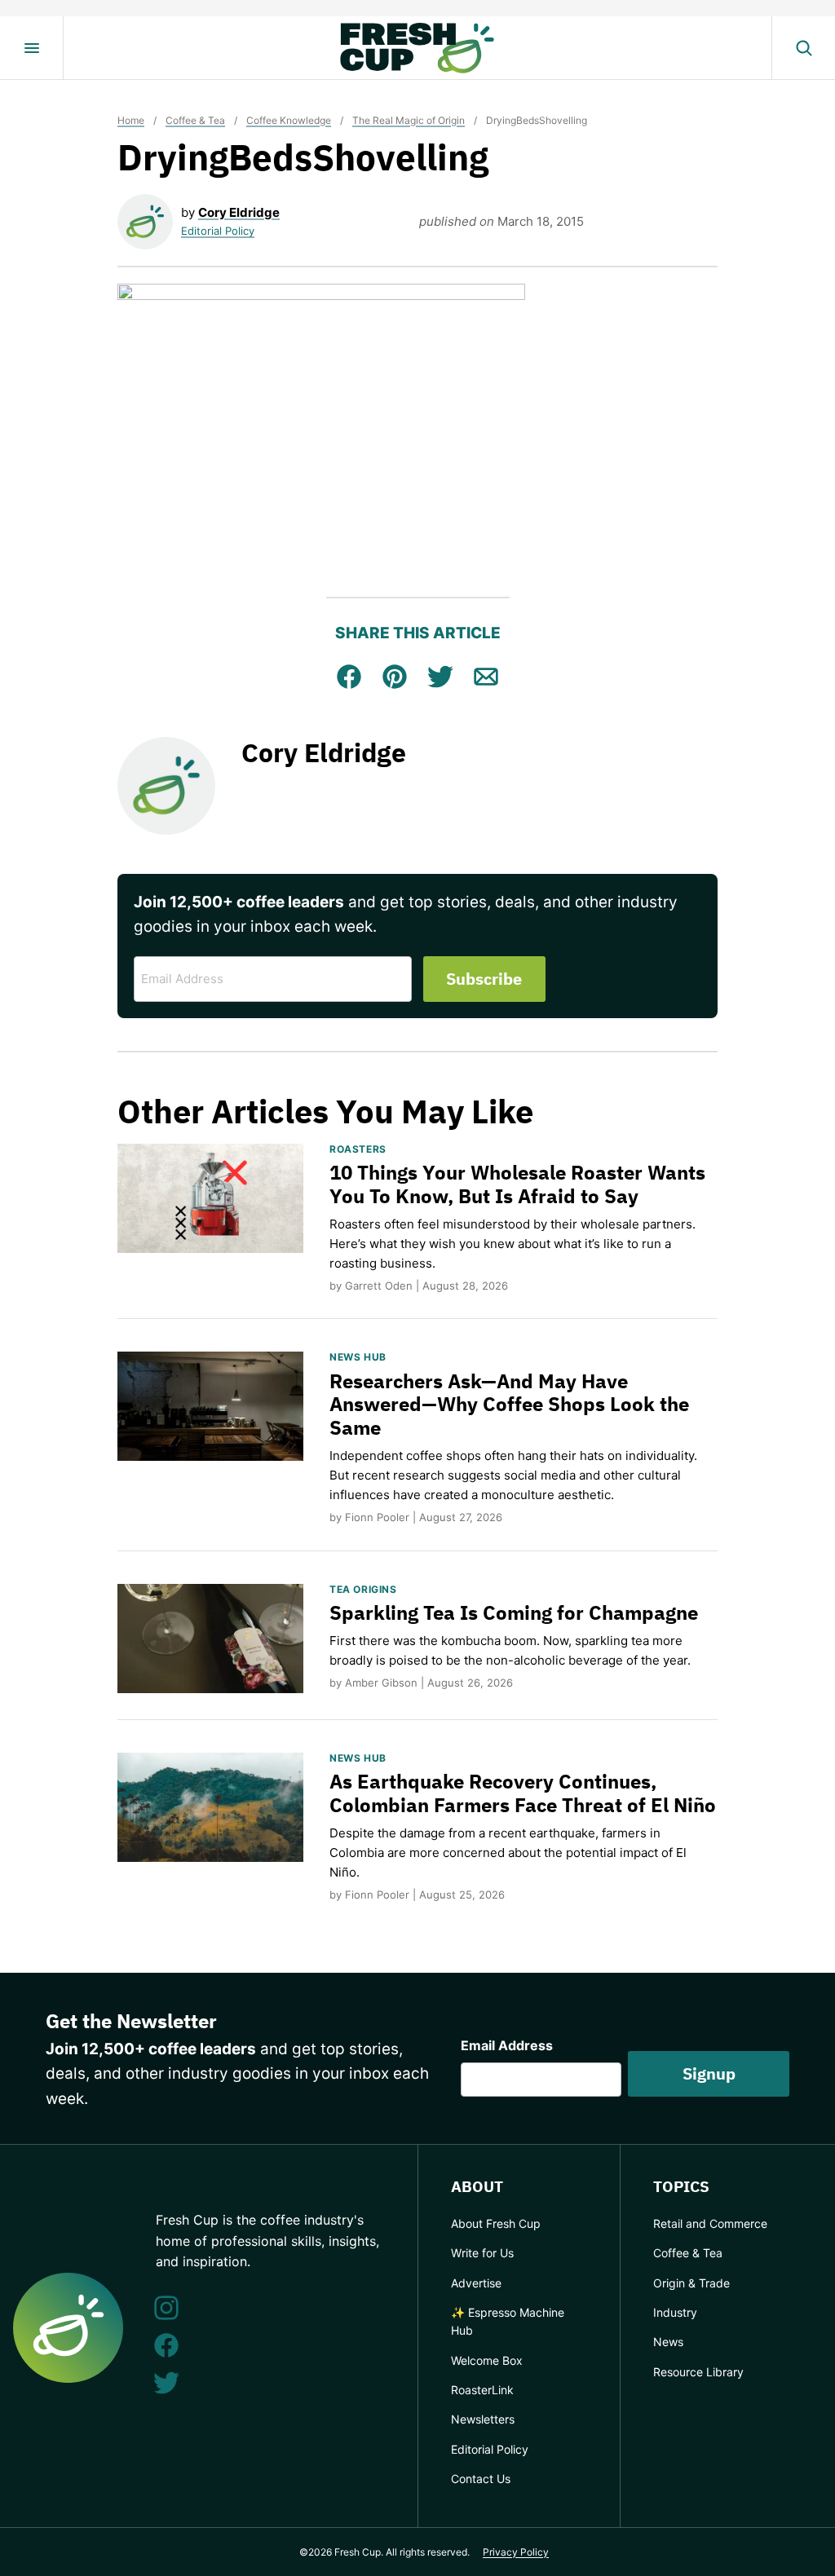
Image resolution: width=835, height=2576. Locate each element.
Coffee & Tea (195, 120)
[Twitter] (166, 2383)
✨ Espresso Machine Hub (508, 2321)
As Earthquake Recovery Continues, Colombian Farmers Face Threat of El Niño (523, 1793)
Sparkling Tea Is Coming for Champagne (514, 1612)
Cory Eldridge (239, 212)
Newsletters (483, 2419)
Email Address (507, 2045)
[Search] (803, 48)
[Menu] (32, 48)
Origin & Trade (691, 2283)
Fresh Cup (417, 48)
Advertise (476, 2283)
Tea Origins (363, 1589)
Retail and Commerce (710, 2223)
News (668, 2342)
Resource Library (698, 2372)
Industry (675, 2312)
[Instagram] (166, 2308)
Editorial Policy (218, 231)
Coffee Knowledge (289, 120)
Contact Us (481, 2479)
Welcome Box (487, 2360)
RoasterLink (482, 2390)
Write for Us (482, 2253)
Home (131, 120)
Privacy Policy (516, 2552)
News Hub (358, 1357)
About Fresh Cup (496, 2223)
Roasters (358, 1149)
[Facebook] (166, 2345)
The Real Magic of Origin (409, 120)
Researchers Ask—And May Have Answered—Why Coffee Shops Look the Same (509, 1405)
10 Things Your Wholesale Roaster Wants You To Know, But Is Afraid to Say (517, 1184)
